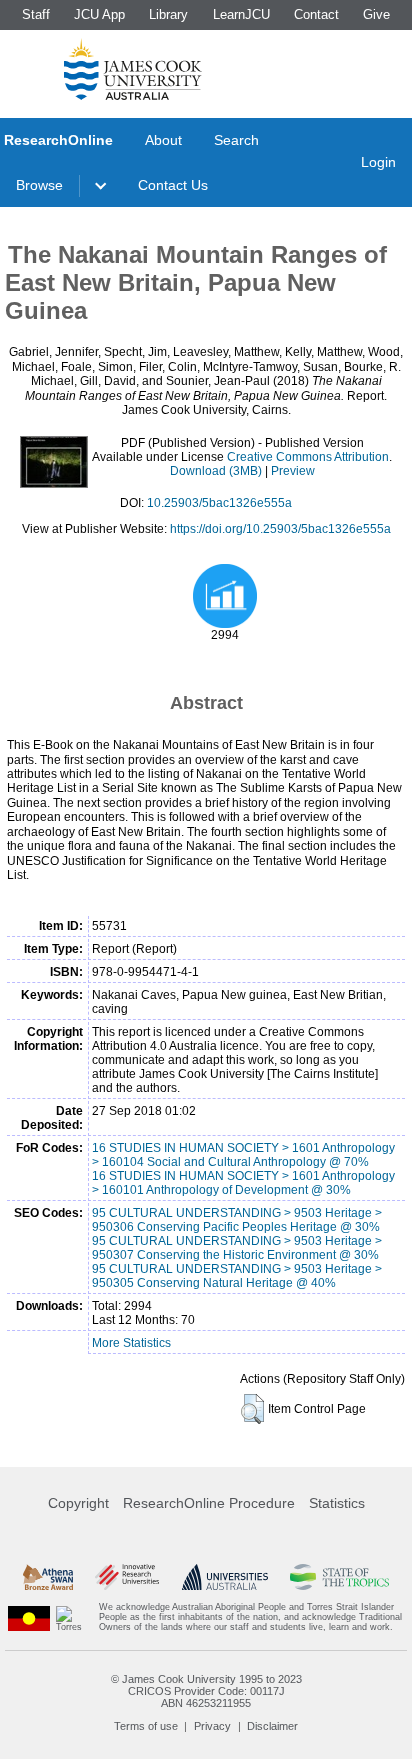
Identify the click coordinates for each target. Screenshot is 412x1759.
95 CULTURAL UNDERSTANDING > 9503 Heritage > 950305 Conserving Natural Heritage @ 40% (237, 1276)
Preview (293, 471)
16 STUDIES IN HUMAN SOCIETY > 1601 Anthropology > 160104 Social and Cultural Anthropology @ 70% (243, 1155)
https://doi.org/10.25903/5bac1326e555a (280, 529)
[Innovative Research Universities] (127, 1577)
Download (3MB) (216, 471)
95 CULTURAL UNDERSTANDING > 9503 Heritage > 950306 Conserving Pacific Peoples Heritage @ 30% (237, 1220)
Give (376, 14)
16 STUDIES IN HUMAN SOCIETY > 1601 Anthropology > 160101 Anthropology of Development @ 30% (243, 1183)
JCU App (99, 14)
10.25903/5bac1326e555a (219, 503)
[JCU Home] (133, 69)
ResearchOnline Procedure (209, 1503)
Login (378, 162)
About (163, 140)
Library (168, 14)
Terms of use (146, 1726)
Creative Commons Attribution (308, 457)
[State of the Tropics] (339, 1577)
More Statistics (131, 1343)
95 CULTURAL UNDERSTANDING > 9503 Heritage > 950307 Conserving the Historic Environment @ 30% (237, 1248)
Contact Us (173, 185)
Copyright (78, 1503)
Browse (39, 185)
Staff (36, 14)
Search (236, 140)
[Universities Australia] (225, 1577)
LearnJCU (241, 14)
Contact (316, 14)
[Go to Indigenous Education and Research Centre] (29, 1617)
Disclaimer (272, 1726)
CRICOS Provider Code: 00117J (206, 1691)
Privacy (212, 1726)
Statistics (337, 1503)
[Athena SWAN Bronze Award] (48, 1577)
